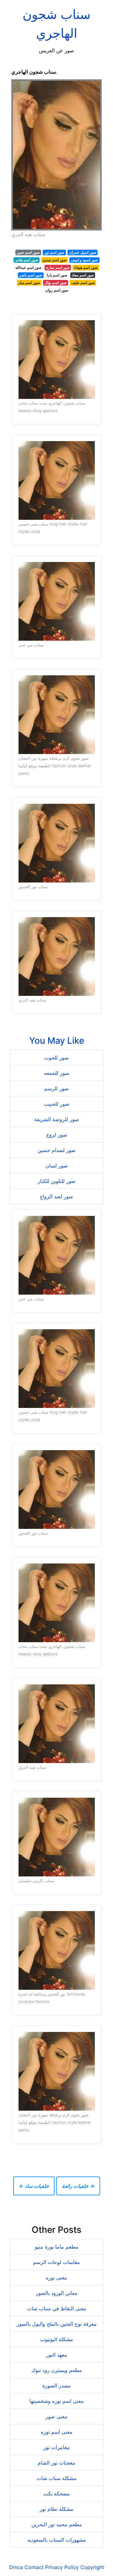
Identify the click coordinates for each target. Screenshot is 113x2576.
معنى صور (56, 2416)
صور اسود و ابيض (84, 260)
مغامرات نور (56, 2447)
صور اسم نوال (56, 283)
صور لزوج (57, 1135)
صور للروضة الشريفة (57, 1119)
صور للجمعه (57, 1073)
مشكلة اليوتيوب (57, 2339)
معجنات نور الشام (56, 2463)
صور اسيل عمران (83, 252)
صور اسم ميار (29, 283)
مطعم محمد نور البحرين (57, 2524)
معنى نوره (56, 2278)
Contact (34, 2567)
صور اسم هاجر (27, 260)
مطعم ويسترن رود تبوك (57, 2370)
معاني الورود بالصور (57, 2293)
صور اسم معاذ (83, 275)
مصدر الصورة (57, 2386)
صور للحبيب (57, 1104)
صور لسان (57, 1166)
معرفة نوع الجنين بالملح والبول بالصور (57, 2324)
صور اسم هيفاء (86, 267)
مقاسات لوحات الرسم (56, 2262)
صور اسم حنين (28, 252)
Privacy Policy (62, 2567)
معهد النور (57, 2355)
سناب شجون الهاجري (57, 24)
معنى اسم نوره (57, 2432)
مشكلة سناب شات (57, 2478)
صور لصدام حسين (56, 1150)
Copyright (92, 2567)
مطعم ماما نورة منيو (57, 2247)
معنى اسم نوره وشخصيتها (57, 2401)
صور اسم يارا (57, 275)
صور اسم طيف (83, 283)
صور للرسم (56, 1088)
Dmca (16, 2567)
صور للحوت (56, 1058)
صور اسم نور (54, 252)
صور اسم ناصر (31, 275)
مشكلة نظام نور (56, 2509)
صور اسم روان (57, 290)
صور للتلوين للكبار (57, 1181)
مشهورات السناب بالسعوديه (57, 2540)
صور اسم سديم (55, 260)
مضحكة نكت (57, 2494)
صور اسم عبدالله (28, 267)
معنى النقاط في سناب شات (57, 2308)
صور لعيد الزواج (56, 1196)
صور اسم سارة (58, 267)
